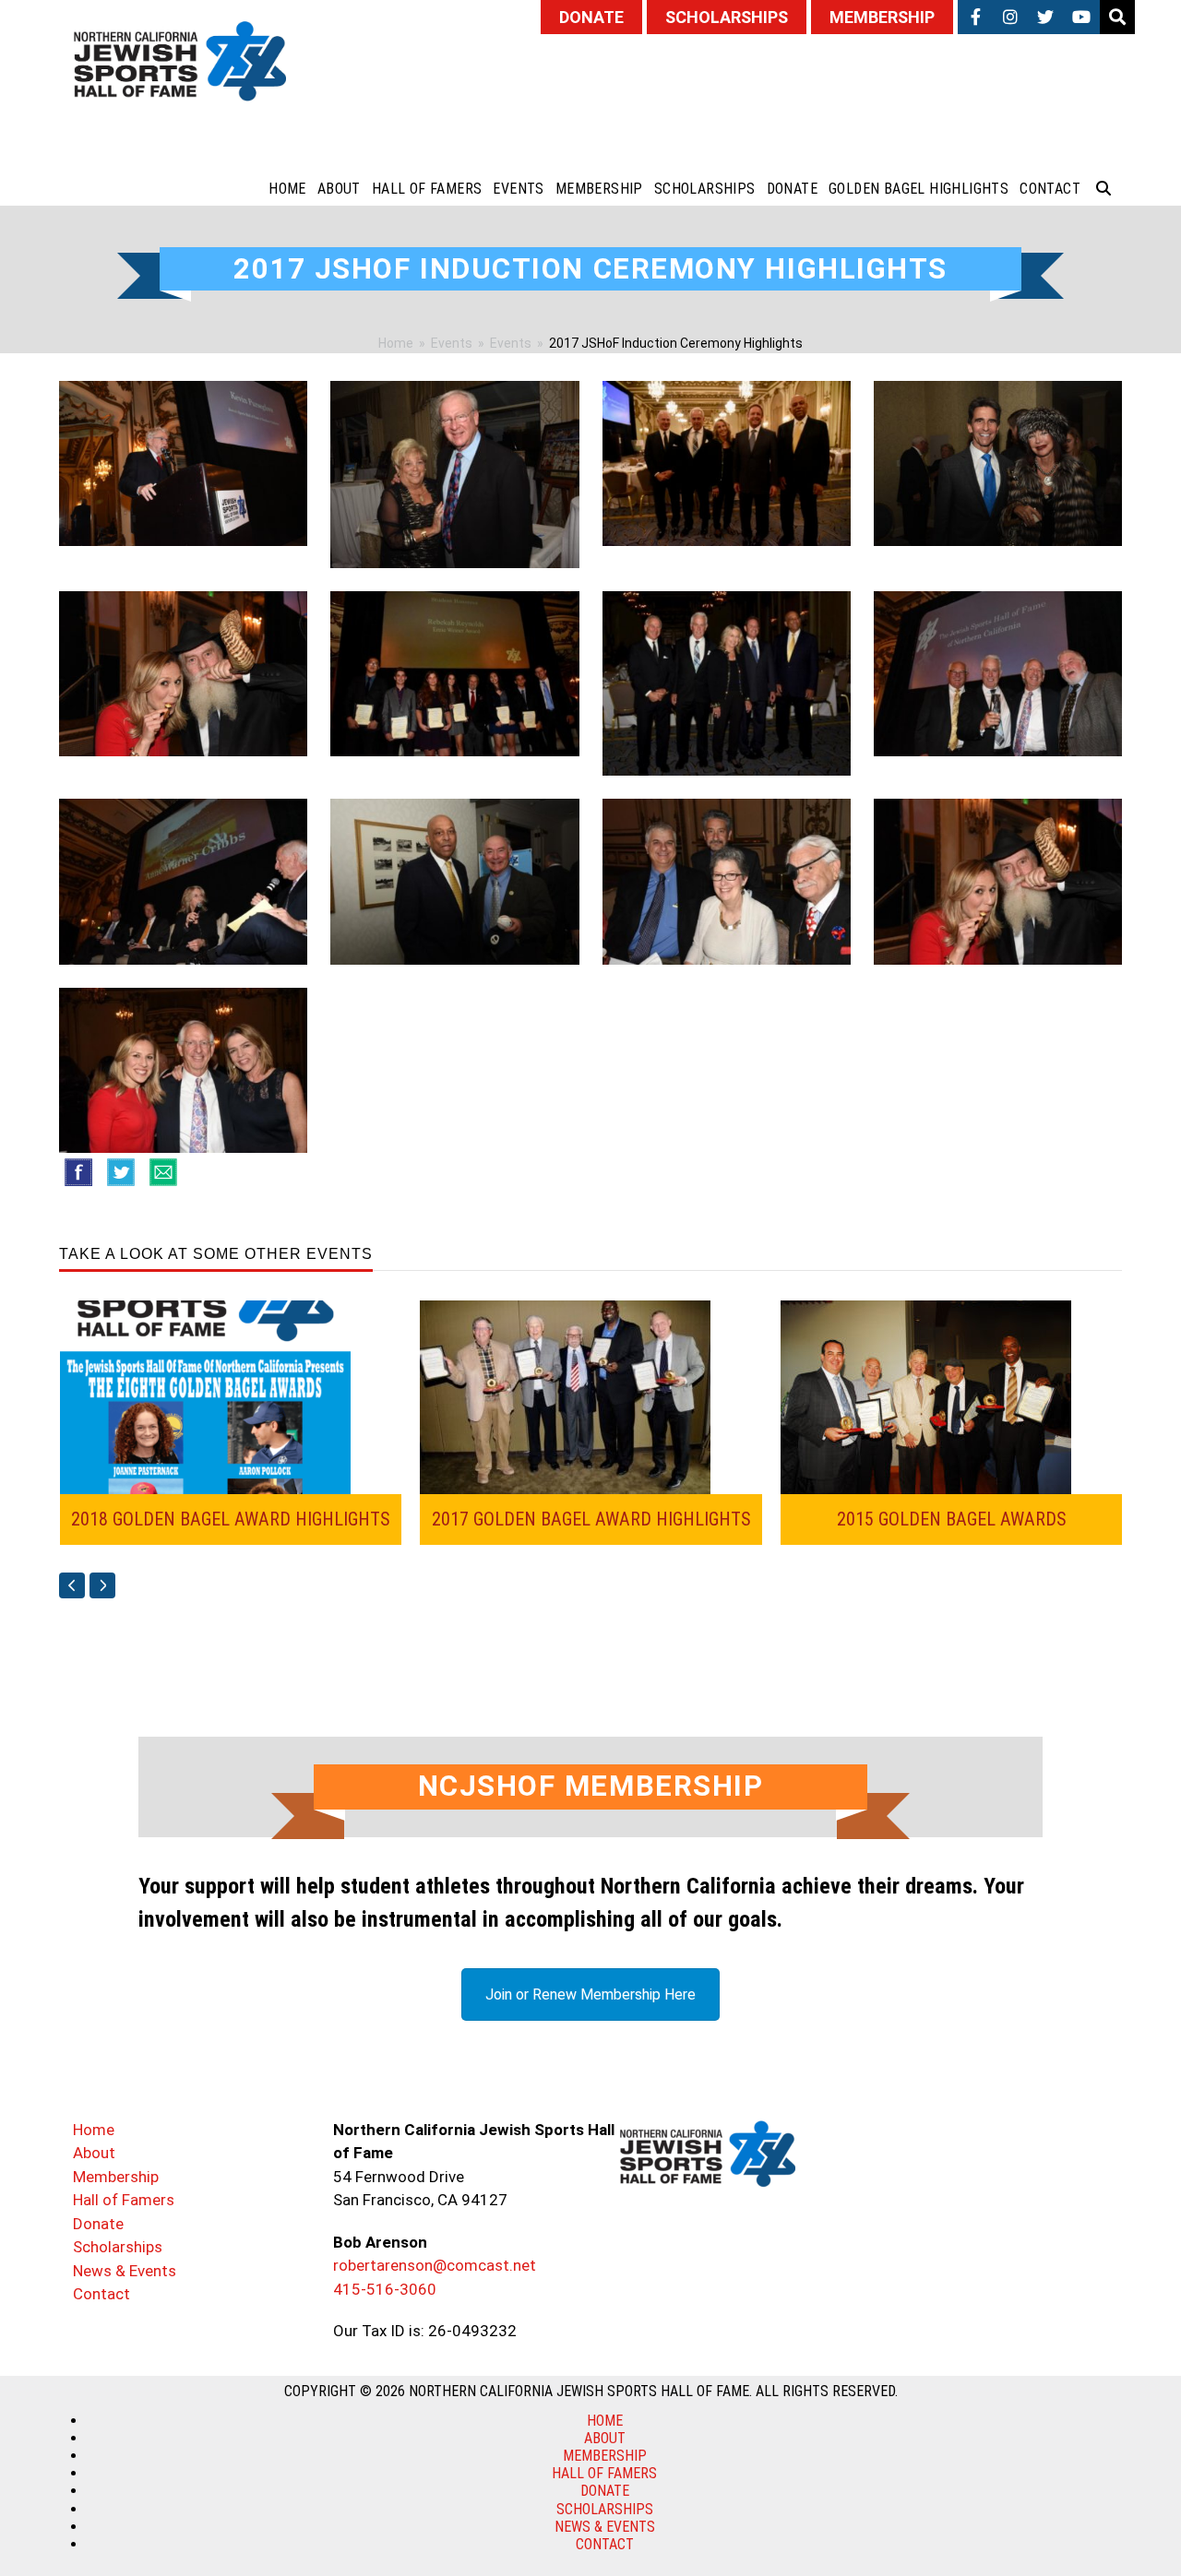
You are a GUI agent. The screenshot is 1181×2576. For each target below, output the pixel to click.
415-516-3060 (385, 2289)
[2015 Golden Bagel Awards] (926, 1395)
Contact (101, 2294)
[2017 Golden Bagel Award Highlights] (565, 1395)
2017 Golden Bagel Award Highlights (591, 1519)
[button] (1103, 189)
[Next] (102, 1585)
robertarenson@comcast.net (435, 2265)
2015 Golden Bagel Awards (952, 1519)
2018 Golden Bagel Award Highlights (231, 1519)
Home (94, 2130)
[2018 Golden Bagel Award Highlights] (205, 1395)
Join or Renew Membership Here (590, 1994)
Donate (98, 2224)
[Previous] (72, 1585)
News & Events (125, 2271)
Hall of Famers (124, 2200)
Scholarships (118, 2247)
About (94, 2153)
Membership (116, 2177)
